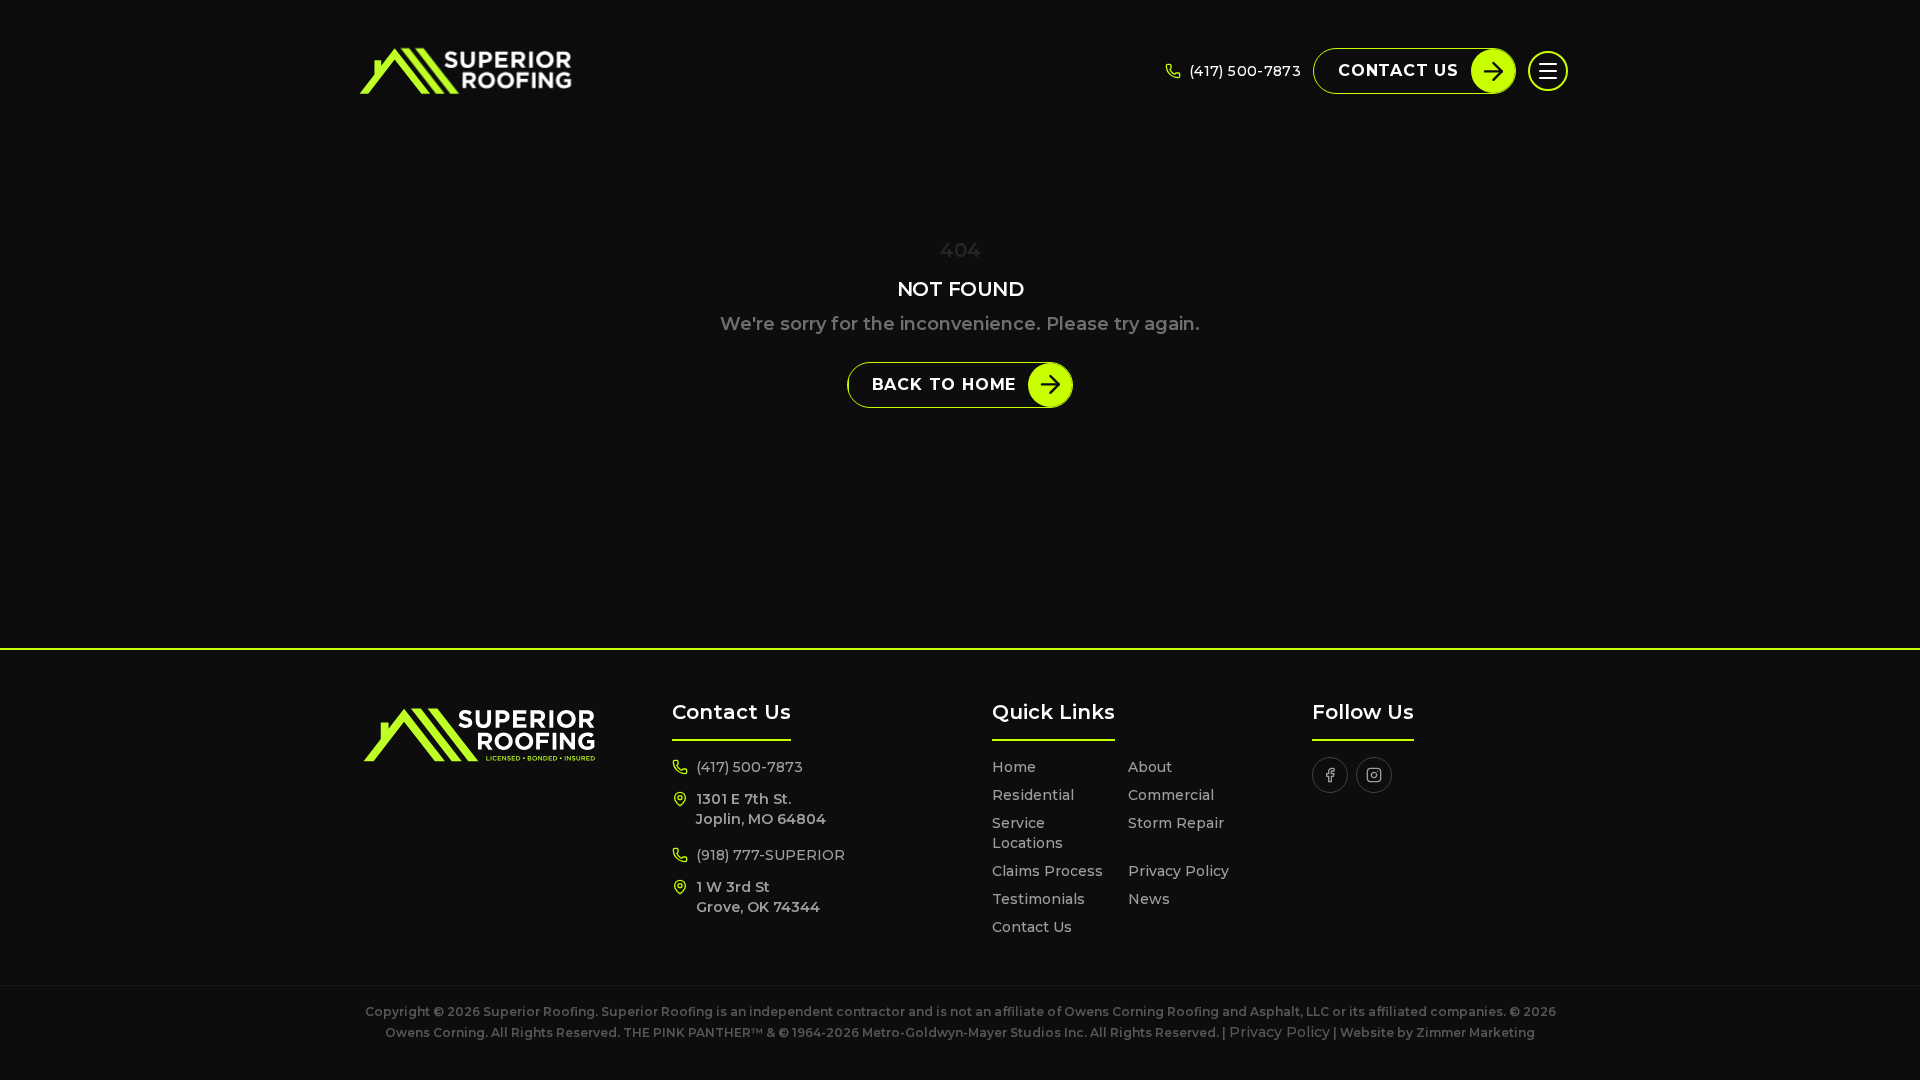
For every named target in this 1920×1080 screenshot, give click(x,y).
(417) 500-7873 (1245, 71)
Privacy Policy (1178, 871)
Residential (1033, 795)
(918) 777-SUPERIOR (770, 855)
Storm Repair (1176, 823)
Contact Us (1398, 70)
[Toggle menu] (1548, 71)
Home (1014, 767)
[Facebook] (1330, 775)
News (1149, 899)
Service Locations (1027, 833)
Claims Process (1047, 871)
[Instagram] (1374, 775)
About (1150, 767)
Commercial (1171, 795)
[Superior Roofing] (464, 71)
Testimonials (1038, 899)
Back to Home (944, 384)
